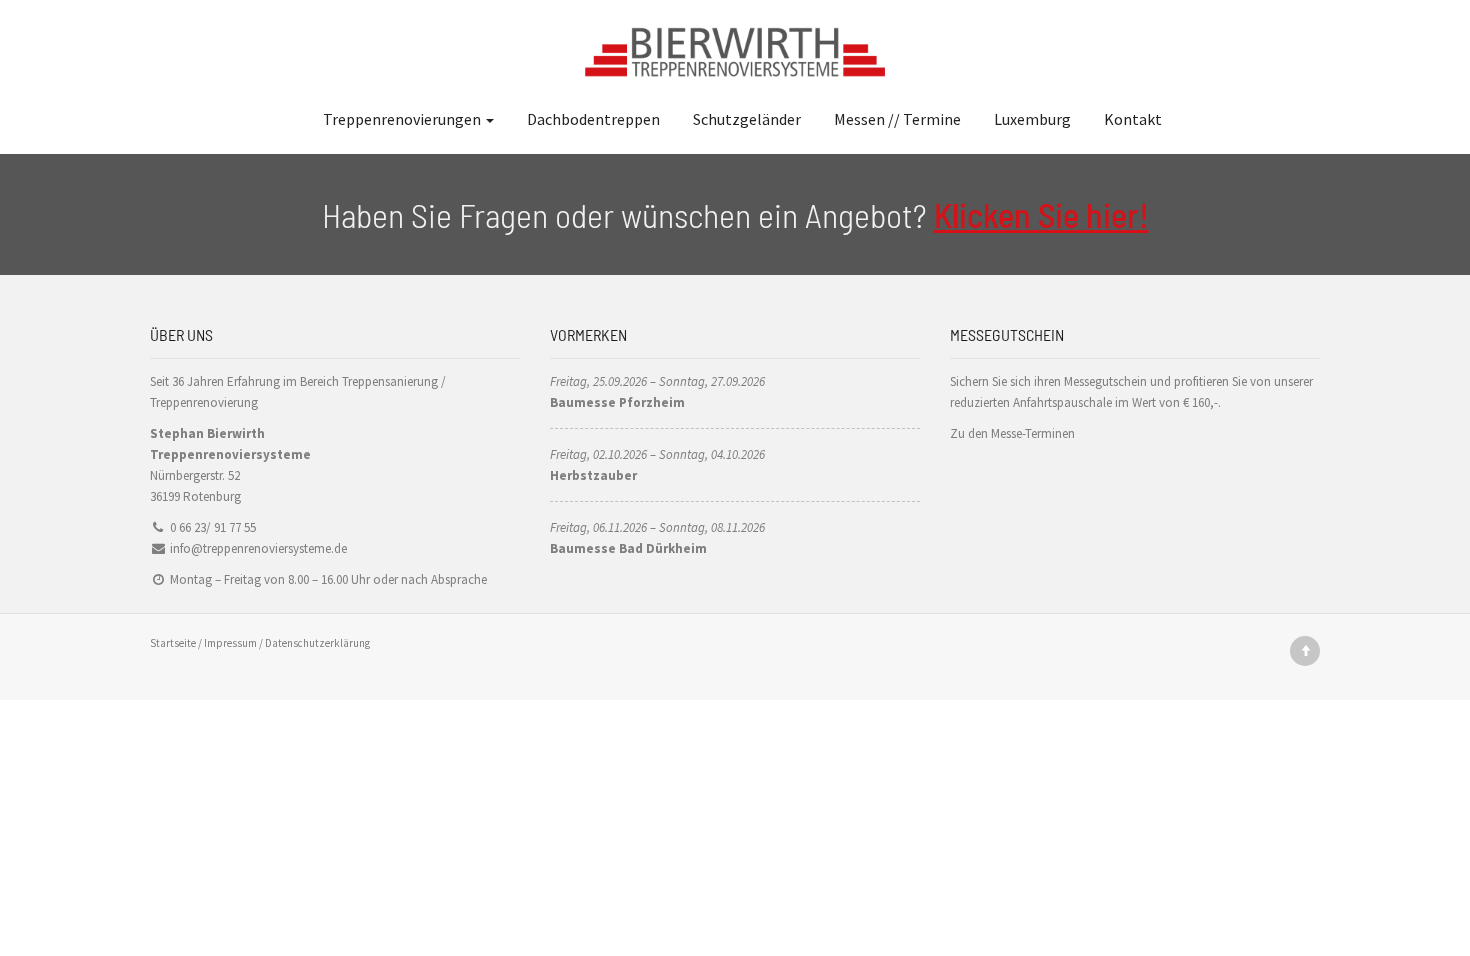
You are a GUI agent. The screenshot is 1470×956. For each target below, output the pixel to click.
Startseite (173, 643)
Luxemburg (1032, 119)
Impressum (230, 643)
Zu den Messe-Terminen (1012, 433)
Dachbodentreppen (593, 119)
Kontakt (1133, 119)
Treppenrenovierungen (403, 119)
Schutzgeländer (747, 119)
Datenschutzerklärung (317, 643)
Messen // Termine (897, 119)
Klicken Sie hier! (1041, 214)
